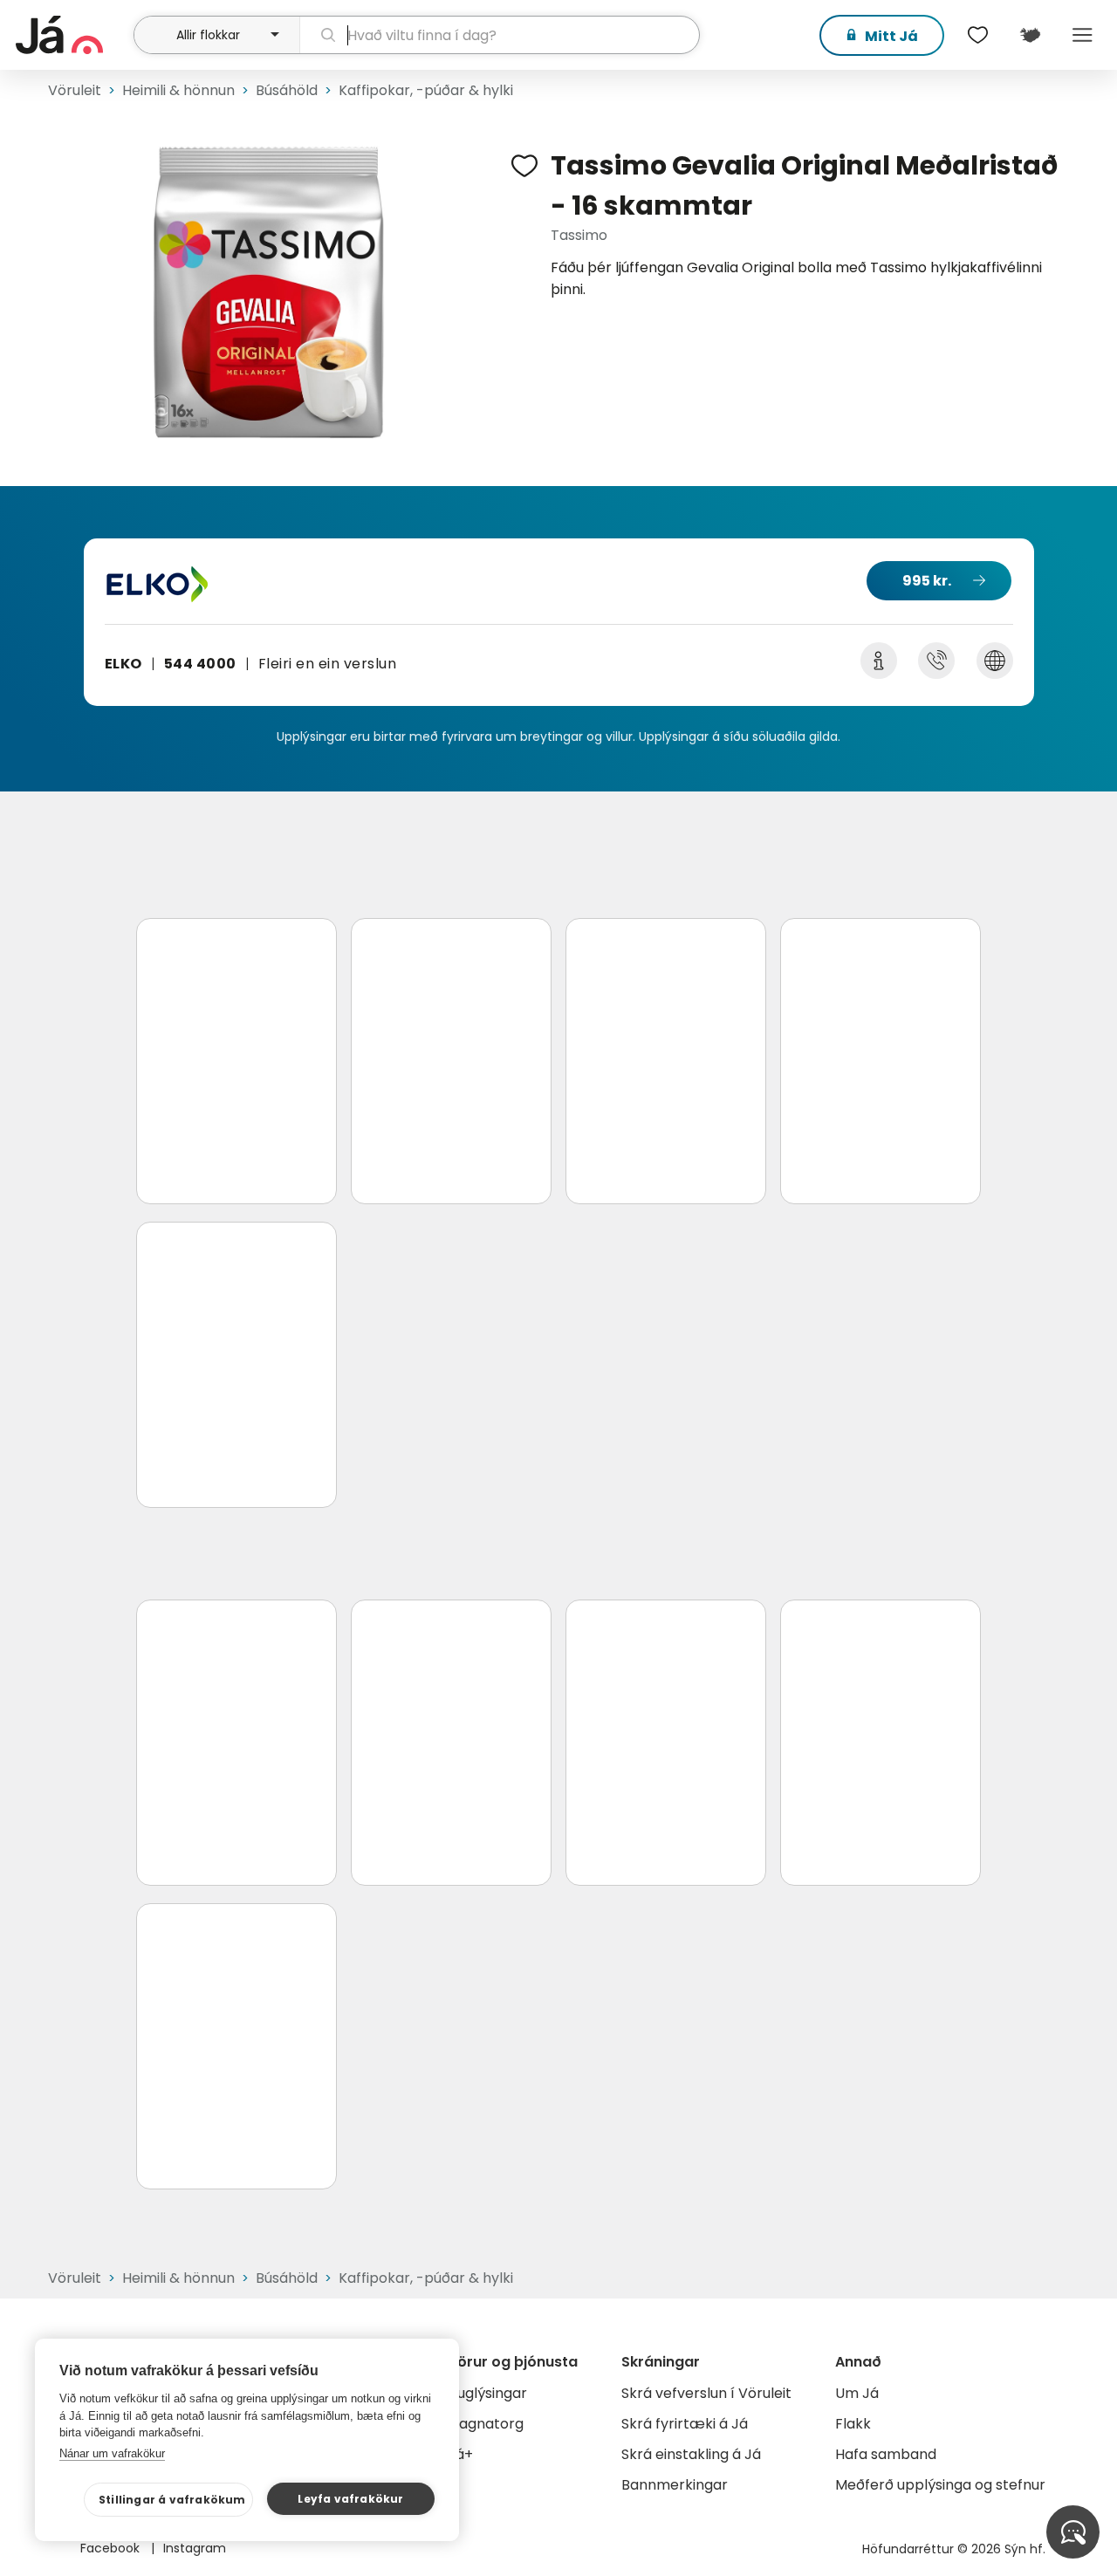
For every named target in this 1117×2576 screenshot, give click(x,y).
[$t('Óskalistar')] (977, 35)
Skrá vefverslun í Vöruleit (706, 2393)
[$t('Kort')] (1030, 35)
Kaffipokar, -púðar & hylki (426, 90)
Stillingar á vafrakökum (172, 2500)
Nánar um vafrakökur (112, 2453)
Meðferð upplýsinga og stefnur (940, 2485)
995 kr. (927, 581)
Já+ (460, 2454)
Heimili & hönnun (178, 90)
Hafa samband (886, 2454)
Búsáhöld (287, 90)
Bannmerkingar (675, 2485)
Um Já (857, 2393)
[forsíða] (72, 35)
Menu (1082, 35)
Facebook (112, 2548)
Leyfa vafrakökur (350, 2499)
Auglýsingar (487, 2393)
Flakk (853, 2424)
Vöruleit (75, 90)
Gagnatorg (486, 2424)
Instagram (195, 2548)
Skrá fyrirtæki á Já (685, 2424)
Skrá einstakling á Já (691, 2454)
